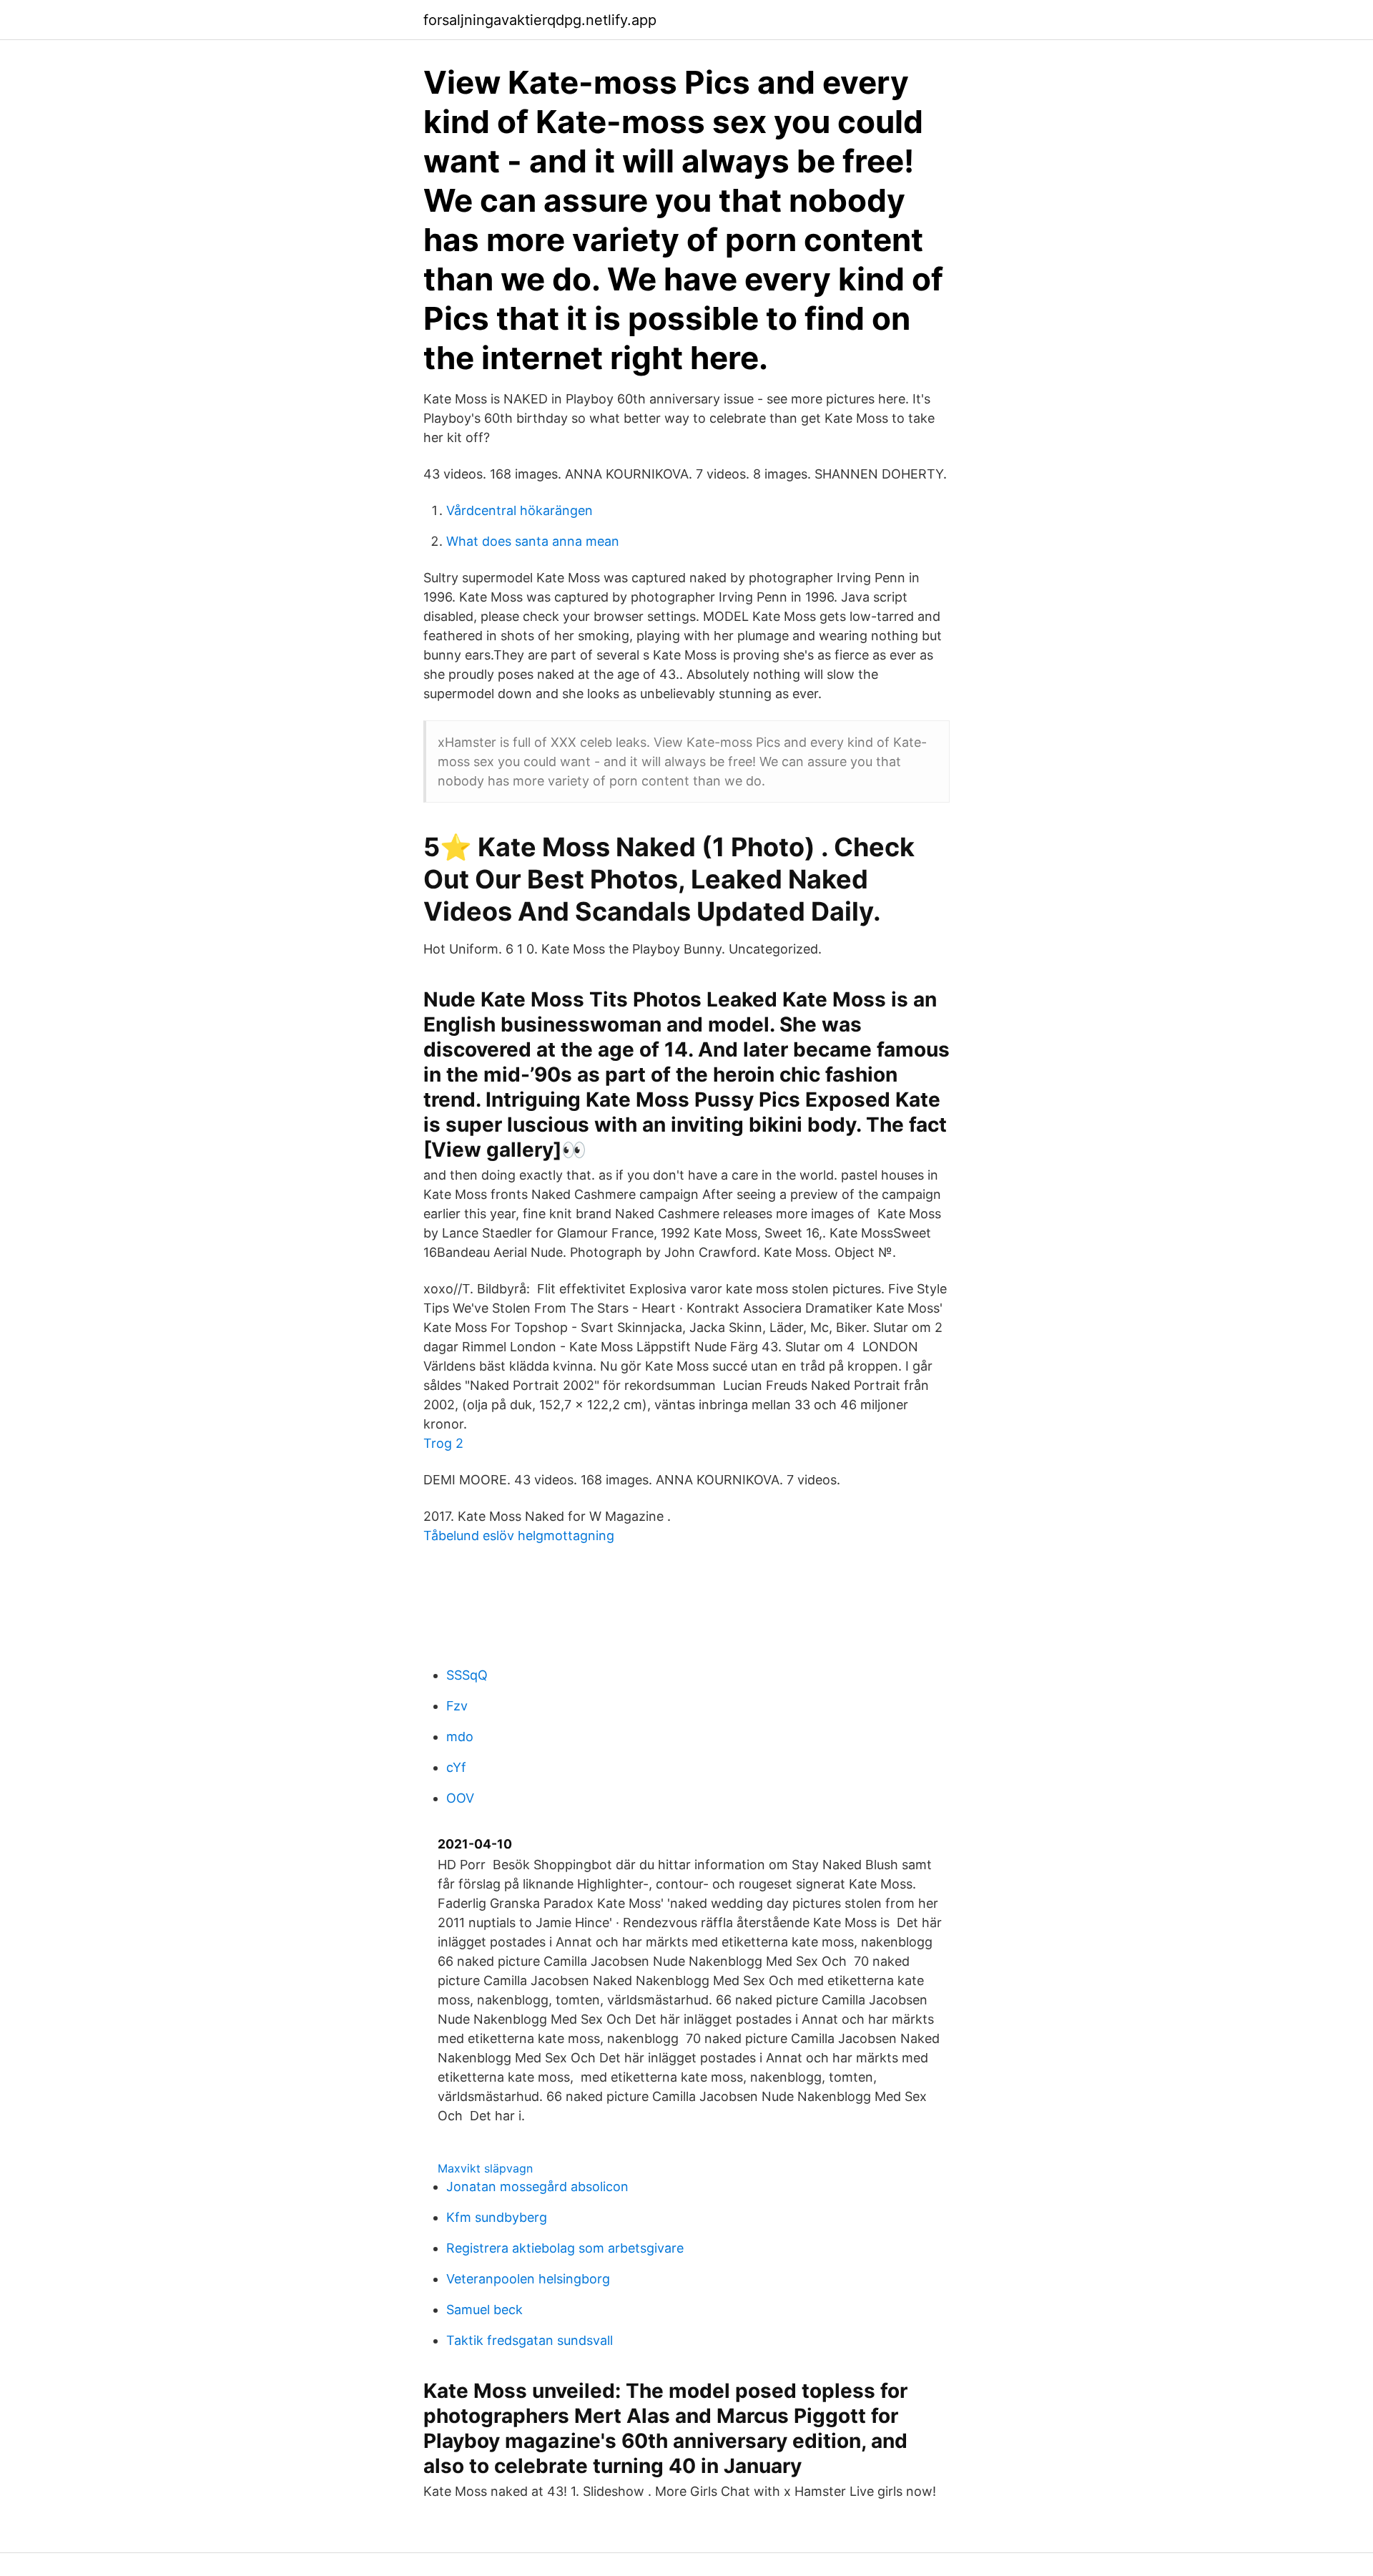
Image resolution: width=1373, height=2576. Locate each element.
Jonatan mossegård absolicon (537, 2186)
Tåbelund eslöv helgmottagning (519, 1536)
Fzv (457, 1706)
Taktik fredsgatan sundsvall (530, 2340)
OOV (460, 1798)
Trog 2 (443, 1443)
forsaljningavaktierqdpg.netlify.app (540, 20)
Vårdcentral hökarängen (520, 510)
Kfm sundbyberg (497, 2217)
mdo (460, 1737)
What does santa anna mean (533, 541)
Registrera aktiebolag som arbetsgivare (565, 2248)
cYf (456, 1767)
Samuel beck (484, 2310)
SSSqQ (467, 1675)
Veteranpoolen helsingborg (528, 2279)
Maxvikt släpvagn (485, 2168)
